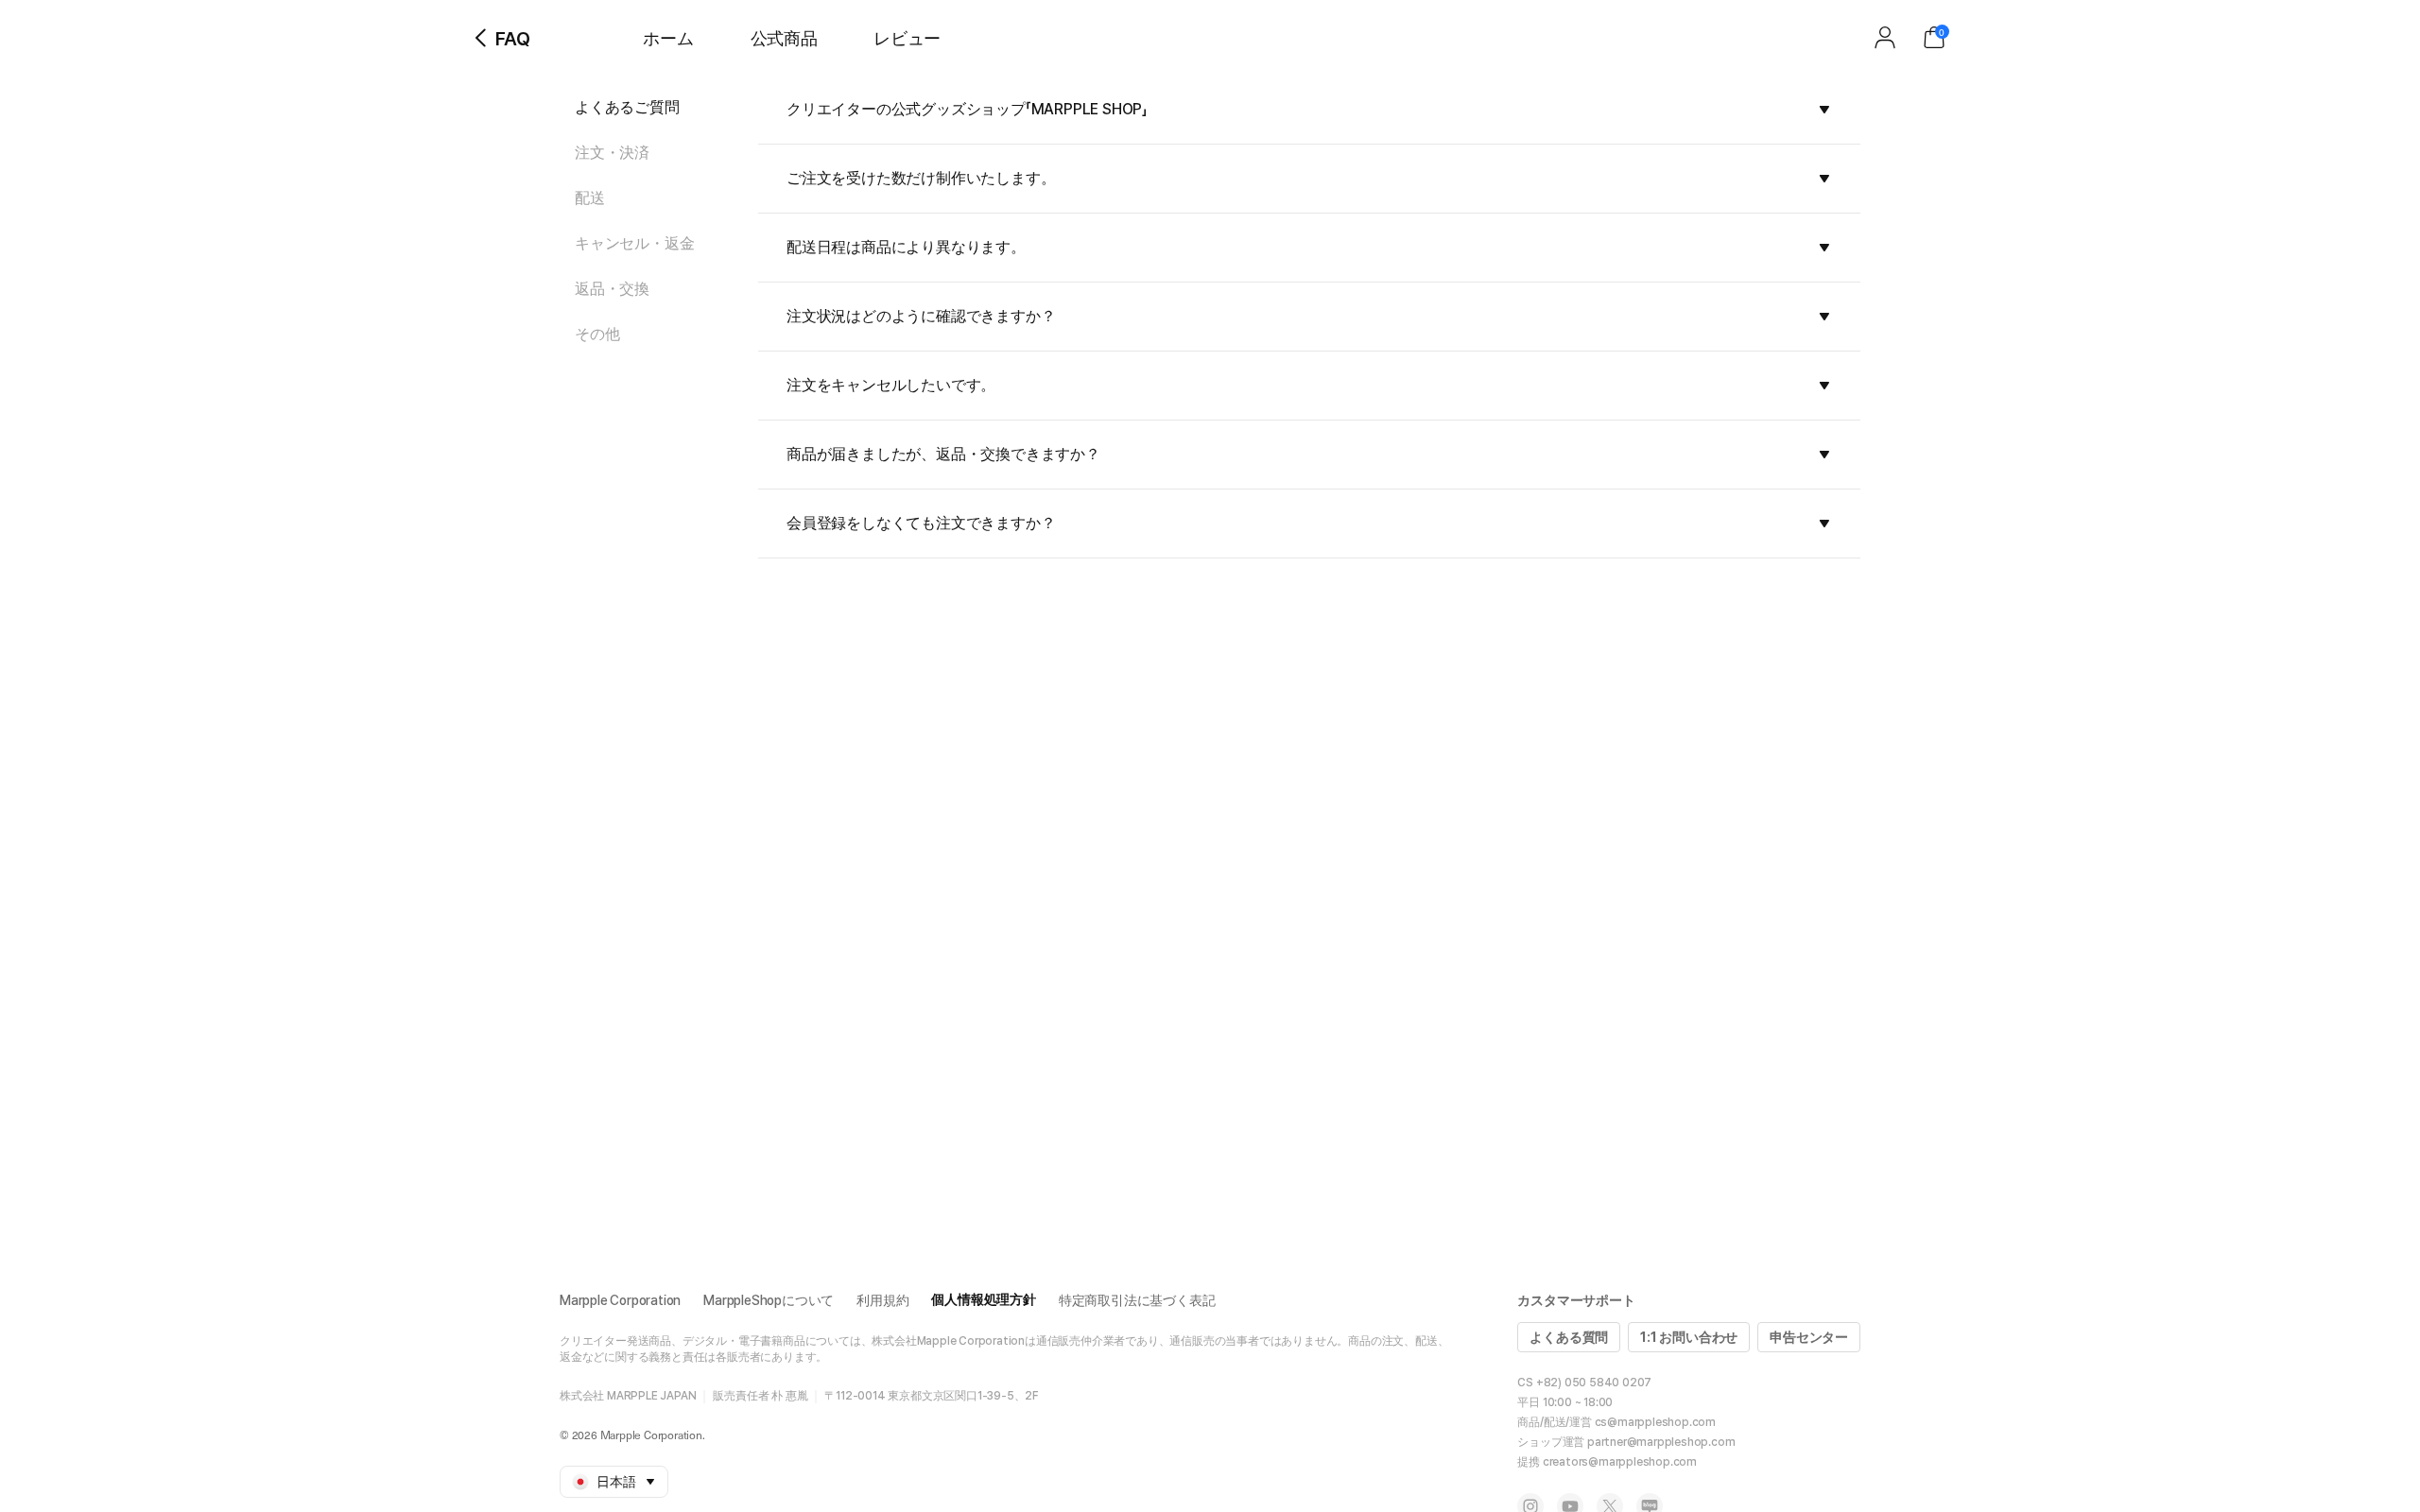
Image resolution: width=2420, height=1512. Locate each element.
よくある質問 (1569, 1337)
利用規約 (882, 1300)
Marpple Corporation (620, 1300)
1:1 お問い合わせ (1689, 1337)
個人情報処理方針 (983, 1299)
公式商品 (784, 38)
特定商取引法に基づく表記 (1137, 1300)
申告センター (1809, 1337)
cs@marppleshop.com (1655, 1422)
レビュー (907, 38)
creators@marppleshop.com (1620, 1462)
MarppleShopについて (769, 1300)
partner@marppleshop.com (1661, 1442)
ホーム (668, 38)
